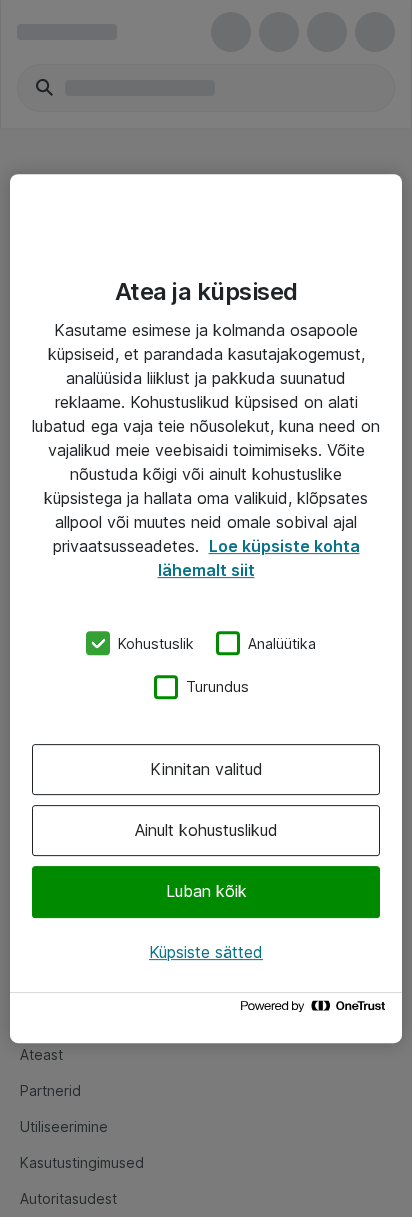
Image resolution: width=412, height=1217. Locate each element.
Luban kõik (206, 892)
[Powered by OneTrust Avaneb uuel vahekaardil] (316, 1010)
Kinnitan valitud (206, 769)
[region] (206, 609)
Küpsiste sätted (206, 952)
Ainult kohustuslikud (206, 830)
